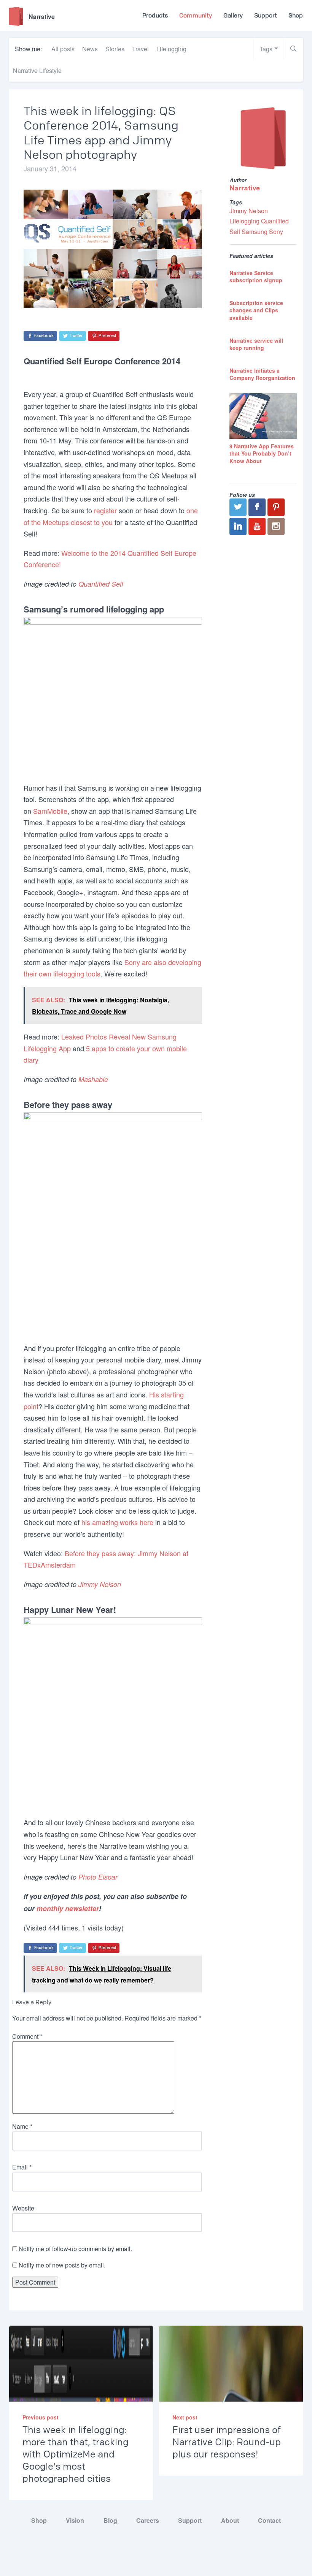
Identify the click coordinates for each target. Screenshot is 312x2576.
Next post (185, 2417)
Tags (266, 49)
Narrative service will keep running (256, 344)
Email (22, 2167)
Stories (115, 49)
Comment (27, 2036)
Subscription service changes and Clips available (256, 310)
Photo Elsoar (98, 1877)
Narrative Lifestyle (37, 70)
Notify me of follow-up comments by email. (75, 2249)
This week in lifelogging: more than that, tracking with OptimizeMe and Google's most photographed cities (76, 2454)
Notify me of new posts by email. (62, 2265)
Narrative (245, 188)
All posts (63, 49)
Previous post (41, 2417)
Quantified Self (101, 584)
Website (23, 2208)
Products (155, 15)
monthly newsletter (68, 1908)
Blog (110, 2520)
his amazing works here (117, 1522)
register (105, 510)
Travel (140, 49)
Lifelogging (171, 49)
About (230, 2520)
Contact (269, 2520)
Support (266, 15)
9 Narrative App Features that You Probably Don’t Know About (262, 453)
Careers (148, 2520)
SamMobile (50, 811)
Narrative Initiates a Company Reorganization (262, 374)
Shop (296, 15)
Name (22, 2126)
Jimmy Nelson (100, 1584)
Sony (276, 232)
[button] (293, 49)
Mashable (93, 1079)
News (90, 49)
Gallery (233, 15)
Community (196, 15)
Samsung (255, 232)
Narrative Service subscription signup (256, 277)
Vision (75, 2520)
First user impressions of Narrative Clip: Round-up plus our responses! (227, 2442)
